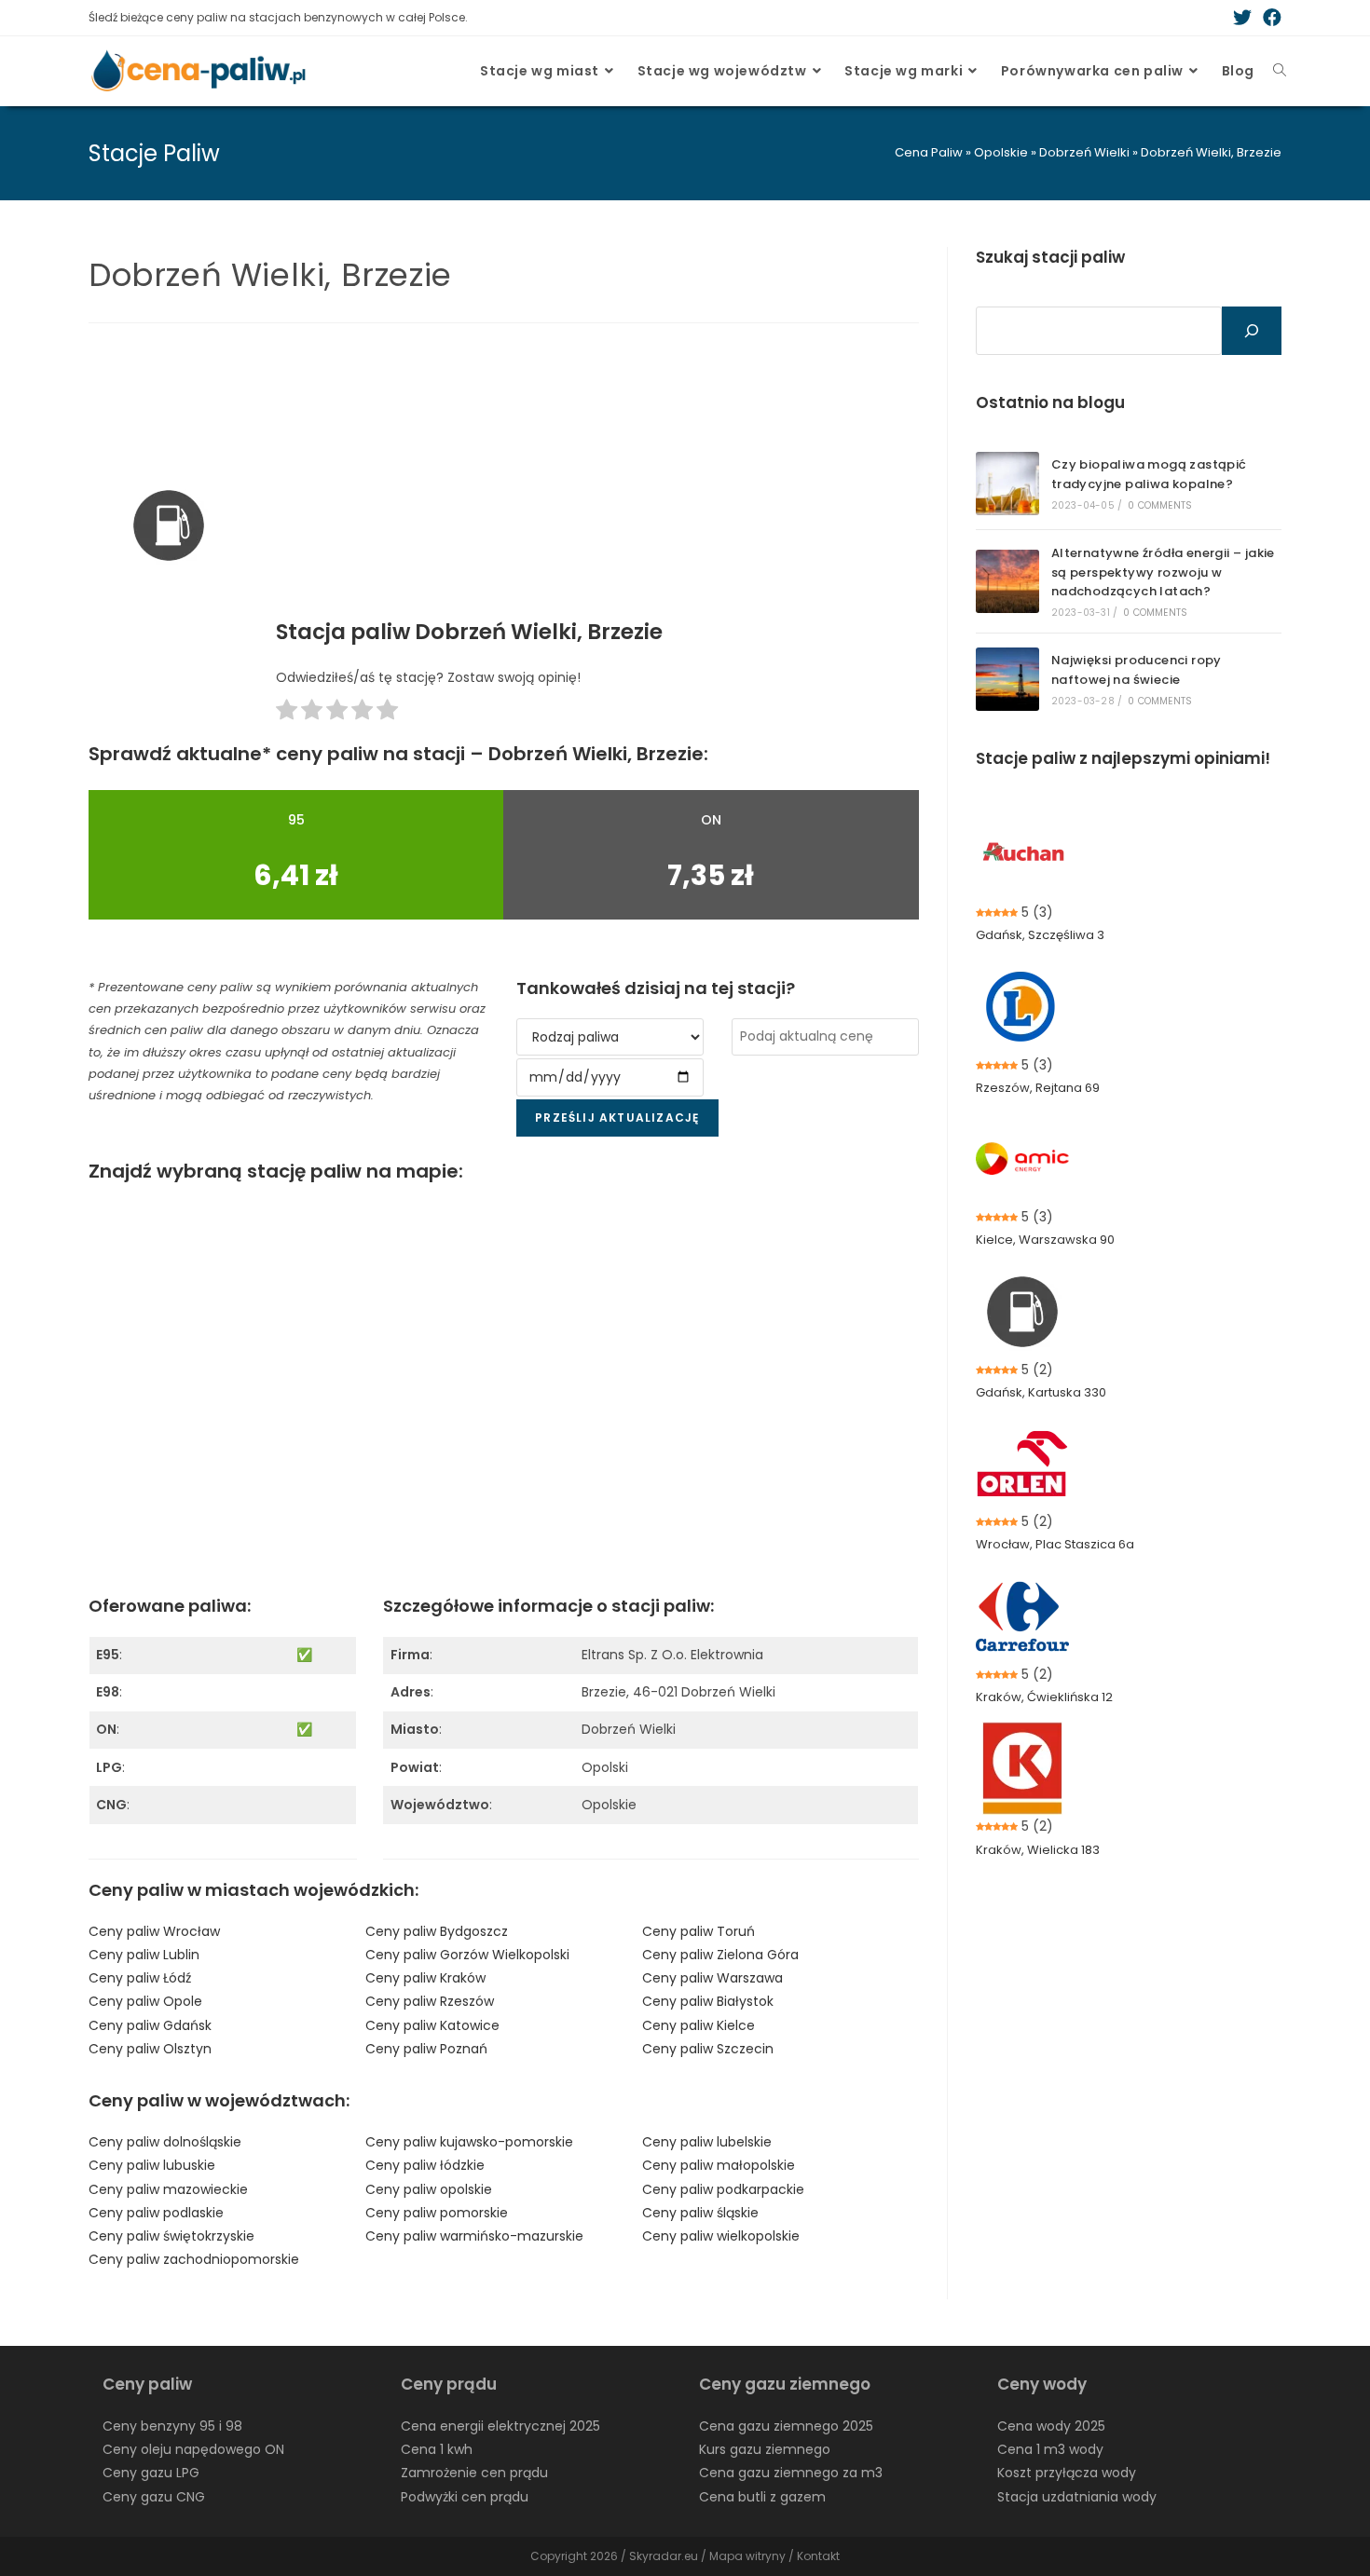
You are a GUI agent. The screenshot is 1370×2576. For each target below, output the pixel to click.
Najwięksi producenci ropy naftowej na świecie (1137, 670)
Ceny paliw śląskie (700, 2213)
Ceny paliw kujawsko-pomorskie (469, 2142)
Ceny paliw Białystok (708, 2001)
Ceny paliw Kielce (699, 2025)
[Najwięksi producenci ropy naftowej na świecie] (1007, 679)
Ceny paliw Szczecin (708, 2049)
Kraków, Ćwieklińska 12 (1044, 1697)
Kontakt (818, 2556)
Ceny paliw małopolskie (719, 2165)
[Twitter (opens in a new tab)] (1242, 18)
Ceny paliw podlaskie (156, 2213)
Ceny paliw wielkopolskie (721, 2236)
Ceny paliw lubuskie (152, 2165)
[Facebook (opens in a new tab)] (1269, 18)
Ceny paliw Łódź (140, 1978)
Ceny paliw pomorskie (437, 2213)
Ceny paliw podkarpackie (723, 2189)
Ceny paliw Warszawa (712, 1978)
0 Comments (1160, 505)
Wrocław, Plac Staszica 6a (1055, 1544)
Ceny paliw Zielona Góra (720, 1955)
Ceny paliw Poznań (426, 2049)
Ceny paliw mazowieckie (168, 2189)
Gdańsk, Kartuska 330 (1041, 1392)
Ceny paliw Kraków (425, 1978)
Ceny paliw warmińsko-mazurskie (474, 2236)
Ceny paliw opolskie (429, 2189)
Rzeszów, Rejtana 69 (1038, 1088)
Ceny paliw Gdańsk (150, 2025)
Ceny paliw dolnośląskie (165, 2142)
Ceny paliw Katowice (432, 2025)
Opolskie (1001, 152)
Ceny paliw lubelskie (707, 2142)
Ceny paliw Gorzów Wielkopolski (467, 1955)
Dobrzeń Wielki (1084, 152)
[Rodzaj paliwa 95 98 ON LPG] (610, 1037)
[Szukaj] (1252, 331)
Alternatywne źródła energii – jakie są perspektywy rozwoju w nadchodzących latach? (1163, 572)
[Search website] (1280, 71)
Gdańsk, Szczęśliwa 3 (1040, 935)
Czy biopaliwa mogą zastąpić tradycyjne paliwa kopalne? (1149, 474)
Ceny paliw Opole (145, 2001)
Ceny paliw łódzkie (425, 2165)
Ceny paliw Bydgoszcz (437, 1931)
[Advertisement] (597, 477)
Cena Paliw (929, 152)
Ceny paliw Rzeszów (430, 2001)
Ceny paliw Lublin (144, 1955)
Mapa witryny (747, 2556)
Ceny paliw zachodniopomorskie (194, 2259)
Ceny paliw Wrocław (154, 1931)
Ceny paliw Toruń (699, 1931)
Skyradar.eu (664, 2556)
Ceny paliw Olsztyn (150, 2049)
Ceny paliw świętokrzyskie (171, 2236)
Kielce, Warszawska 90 (1045, 1240)
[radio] (287, 713)
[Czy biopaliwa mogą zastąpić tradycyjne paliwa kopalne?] (1007, 484)
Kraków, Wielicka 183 (1038, 1850)
